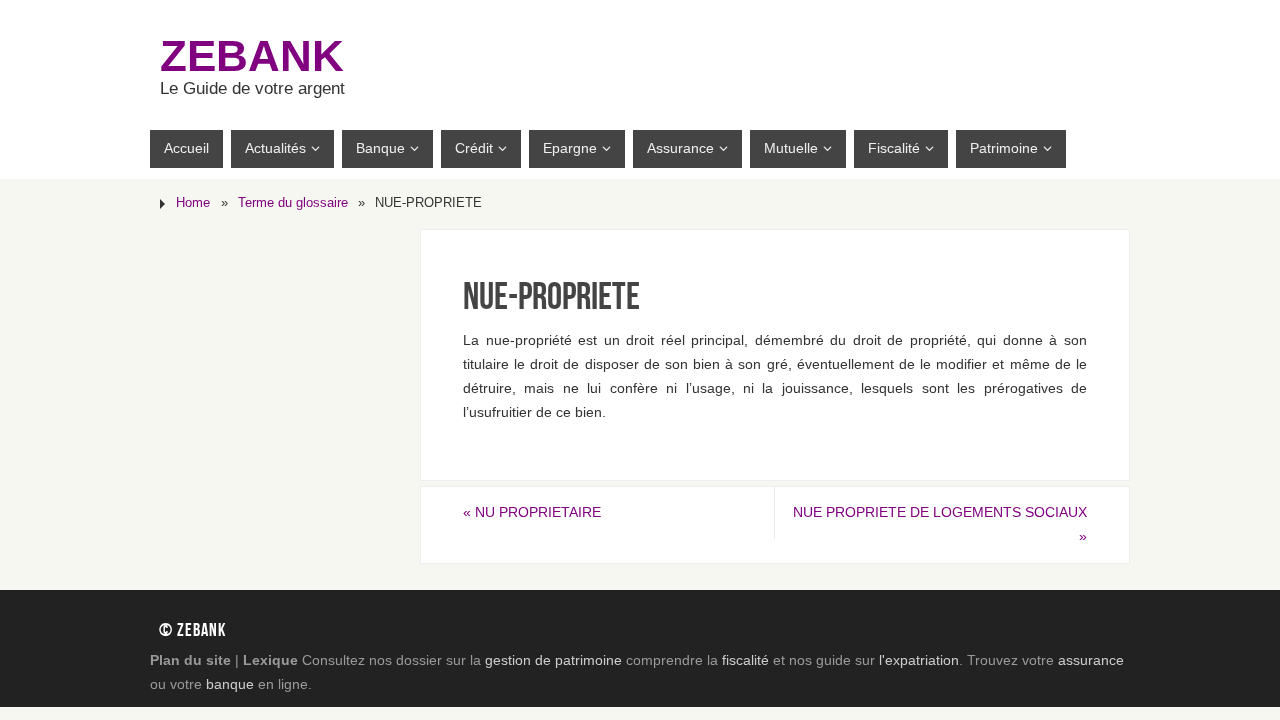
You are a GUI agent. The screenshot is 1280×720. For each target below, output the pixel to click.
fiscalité (745, 660)
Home (193, 203)
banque (230, 684)
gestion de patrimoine (553, 660)
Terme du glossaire (293, 203)
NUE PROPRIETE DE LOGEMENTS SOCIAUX (940, 524)
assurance (1091, 660)
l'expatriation (919, 660)
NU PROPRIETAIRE (532, 512)
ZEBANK (252, 56)
